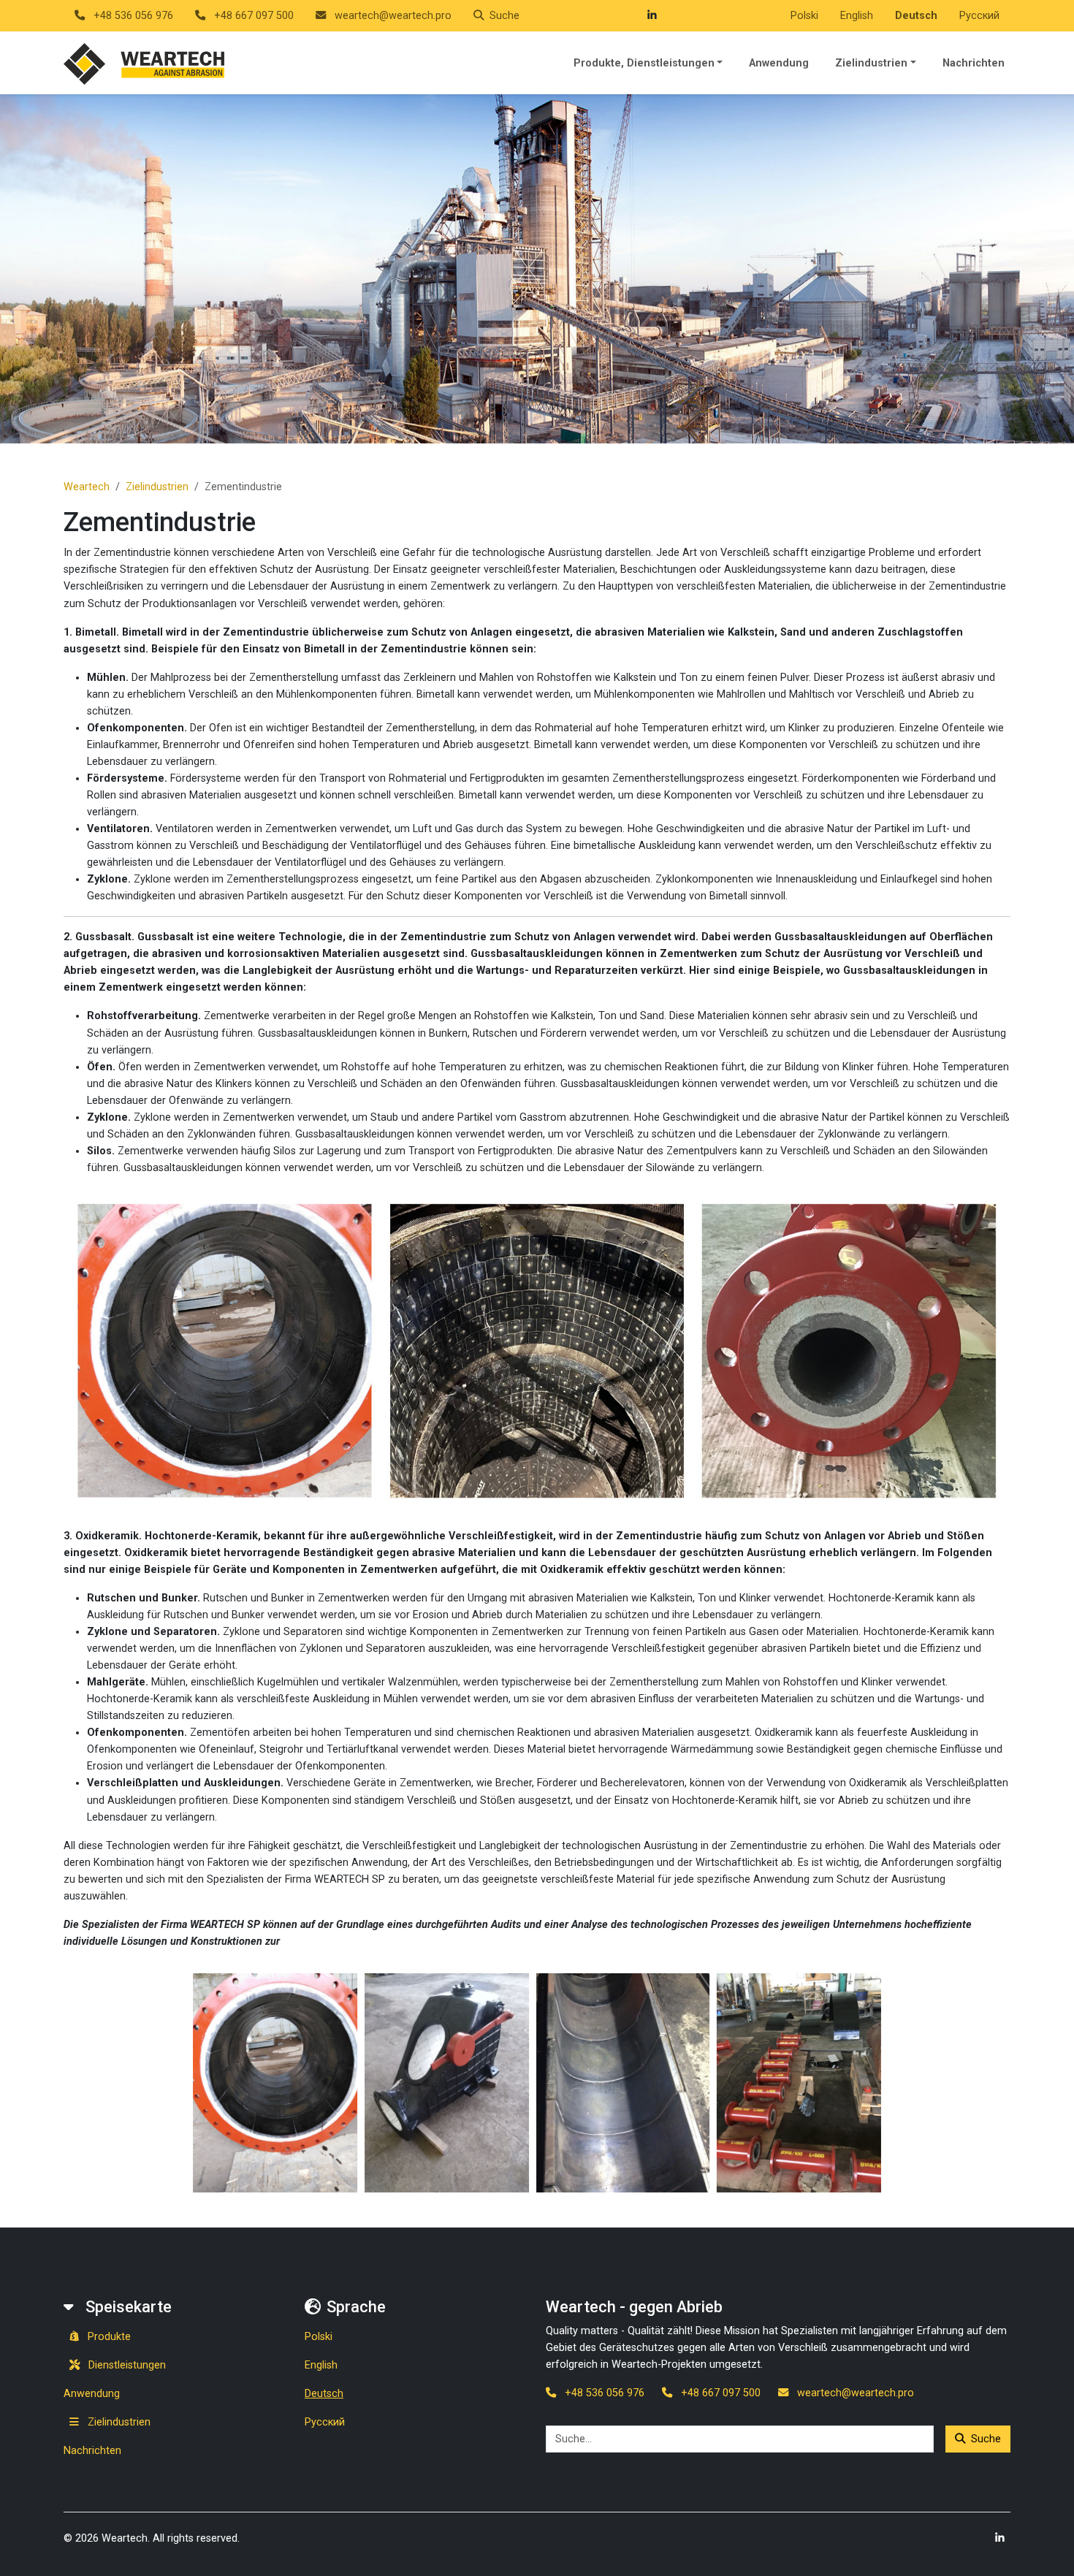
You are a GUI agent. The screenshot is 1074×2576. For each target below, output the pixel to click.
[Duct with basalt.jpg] (623, 2082)
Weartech (87, 487)
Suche (986, 2439)
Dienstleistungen (126, 2365)
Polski (804, 16)
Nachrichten (974, 63)
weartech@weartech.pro (392, 16)
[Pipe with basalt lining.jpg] (275, 2082)
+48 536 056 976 (132, 16)
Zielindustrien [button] (871, 63)
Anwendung (779, 63)
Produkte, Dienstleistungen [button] (644, 63)
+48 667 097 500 (252, 16)
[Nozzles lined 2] (799, 2082)
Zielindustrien (157, 487)
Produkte (108, 2337)
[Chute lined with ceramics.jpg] (447, 2082)
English (857, 16)
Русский (979, 16)
